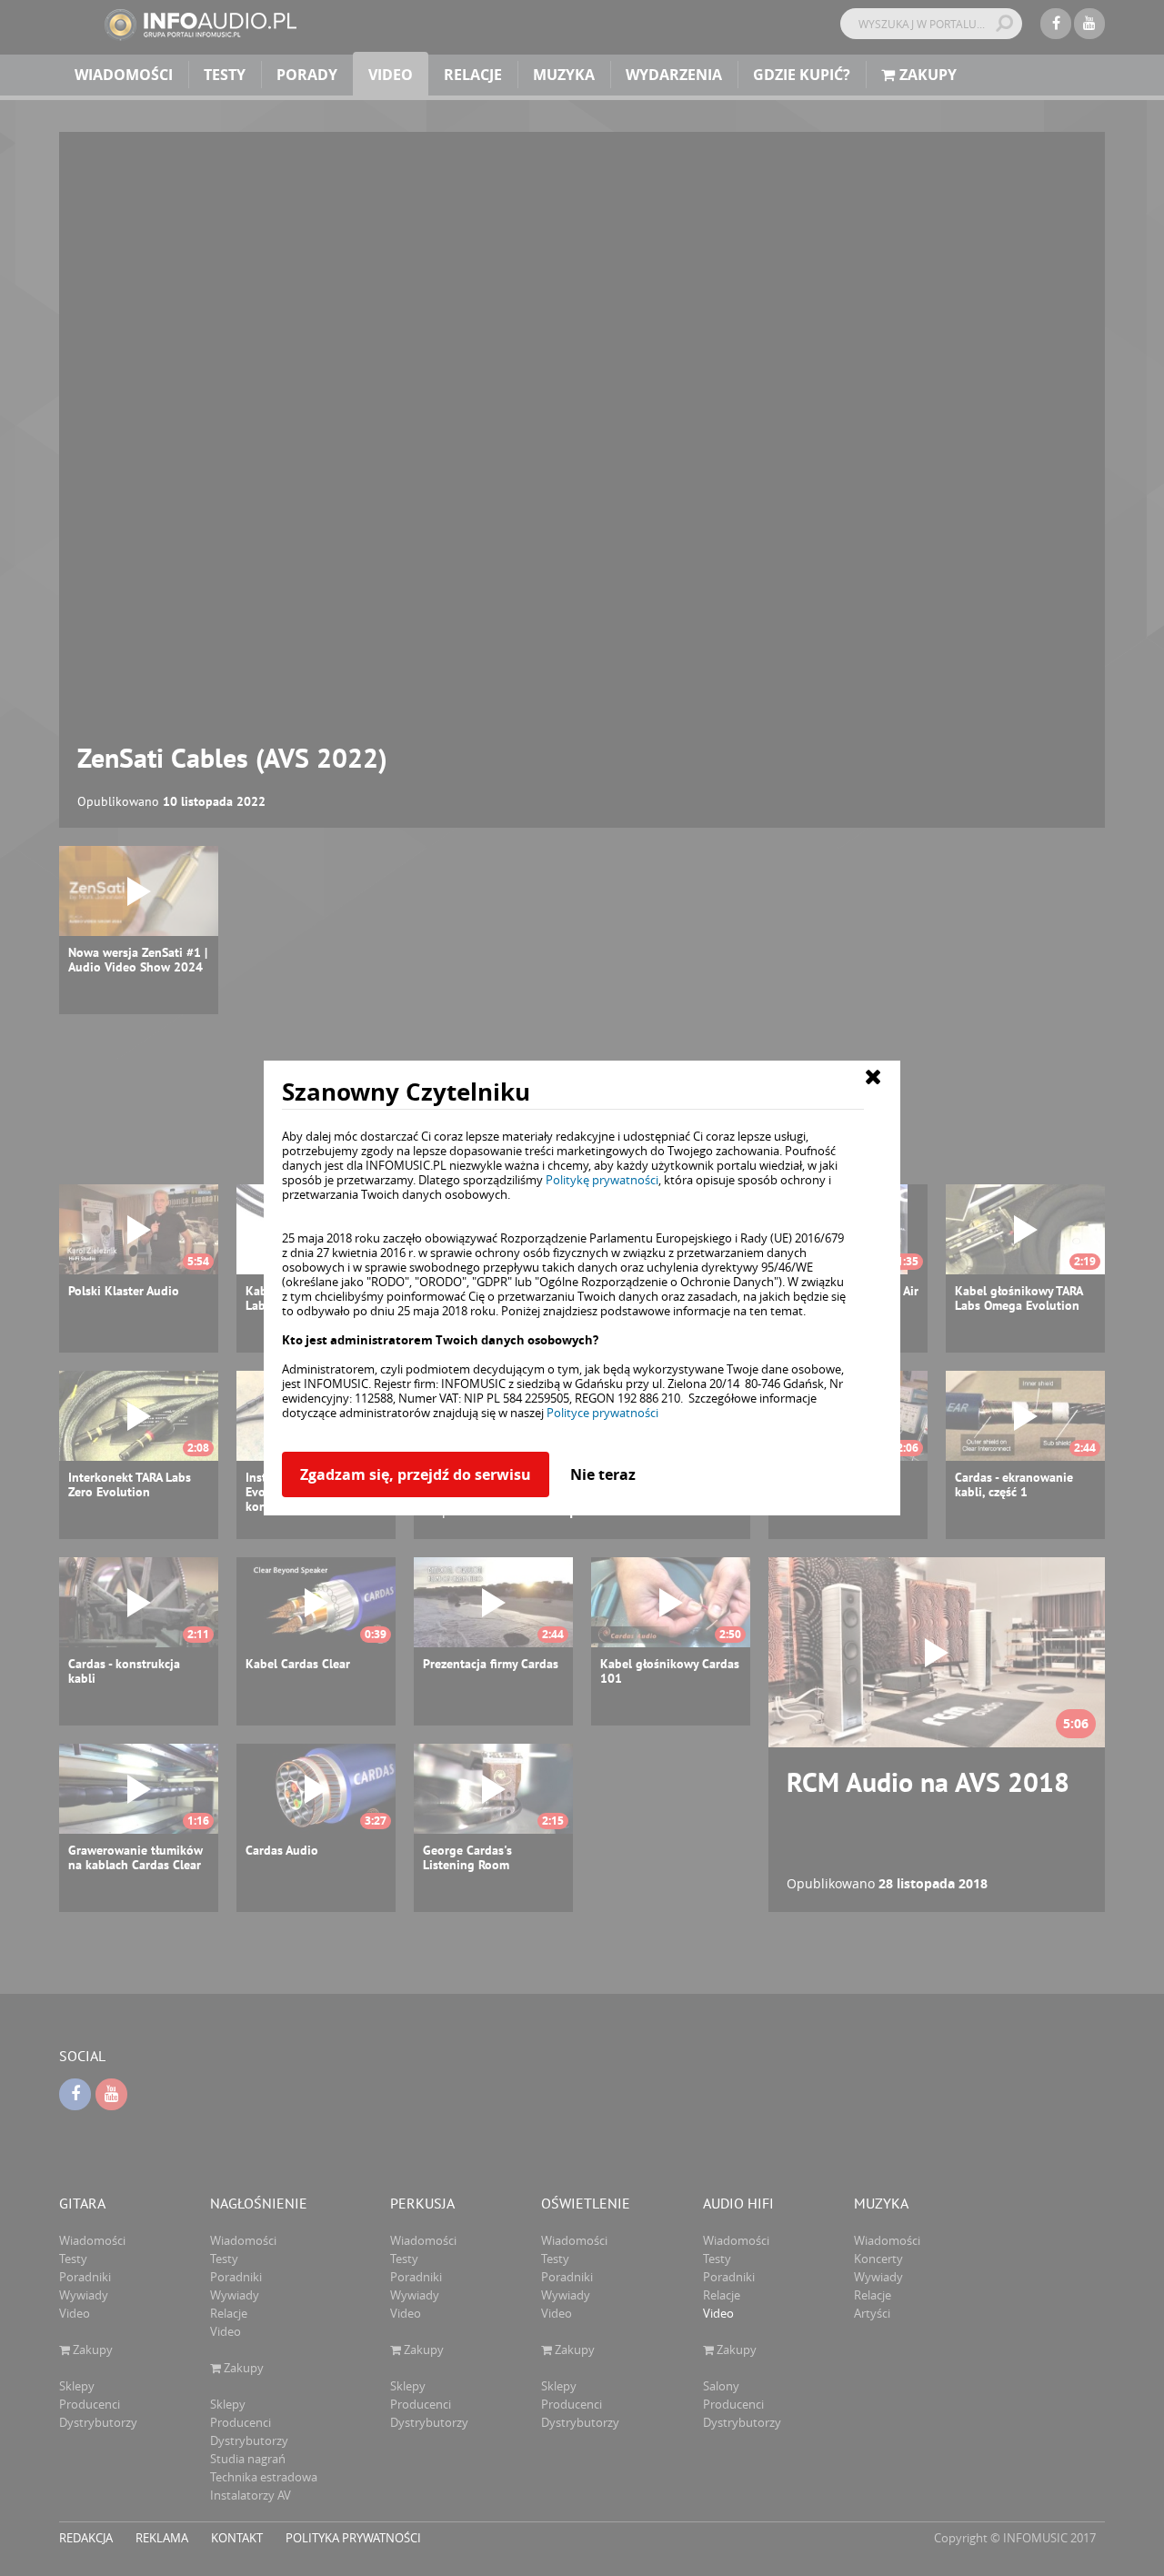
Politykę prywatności (602, 1180)
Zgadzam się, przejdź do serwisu (416, 1474)
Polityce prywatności (602, 1413)
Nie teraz (603, 1474)
